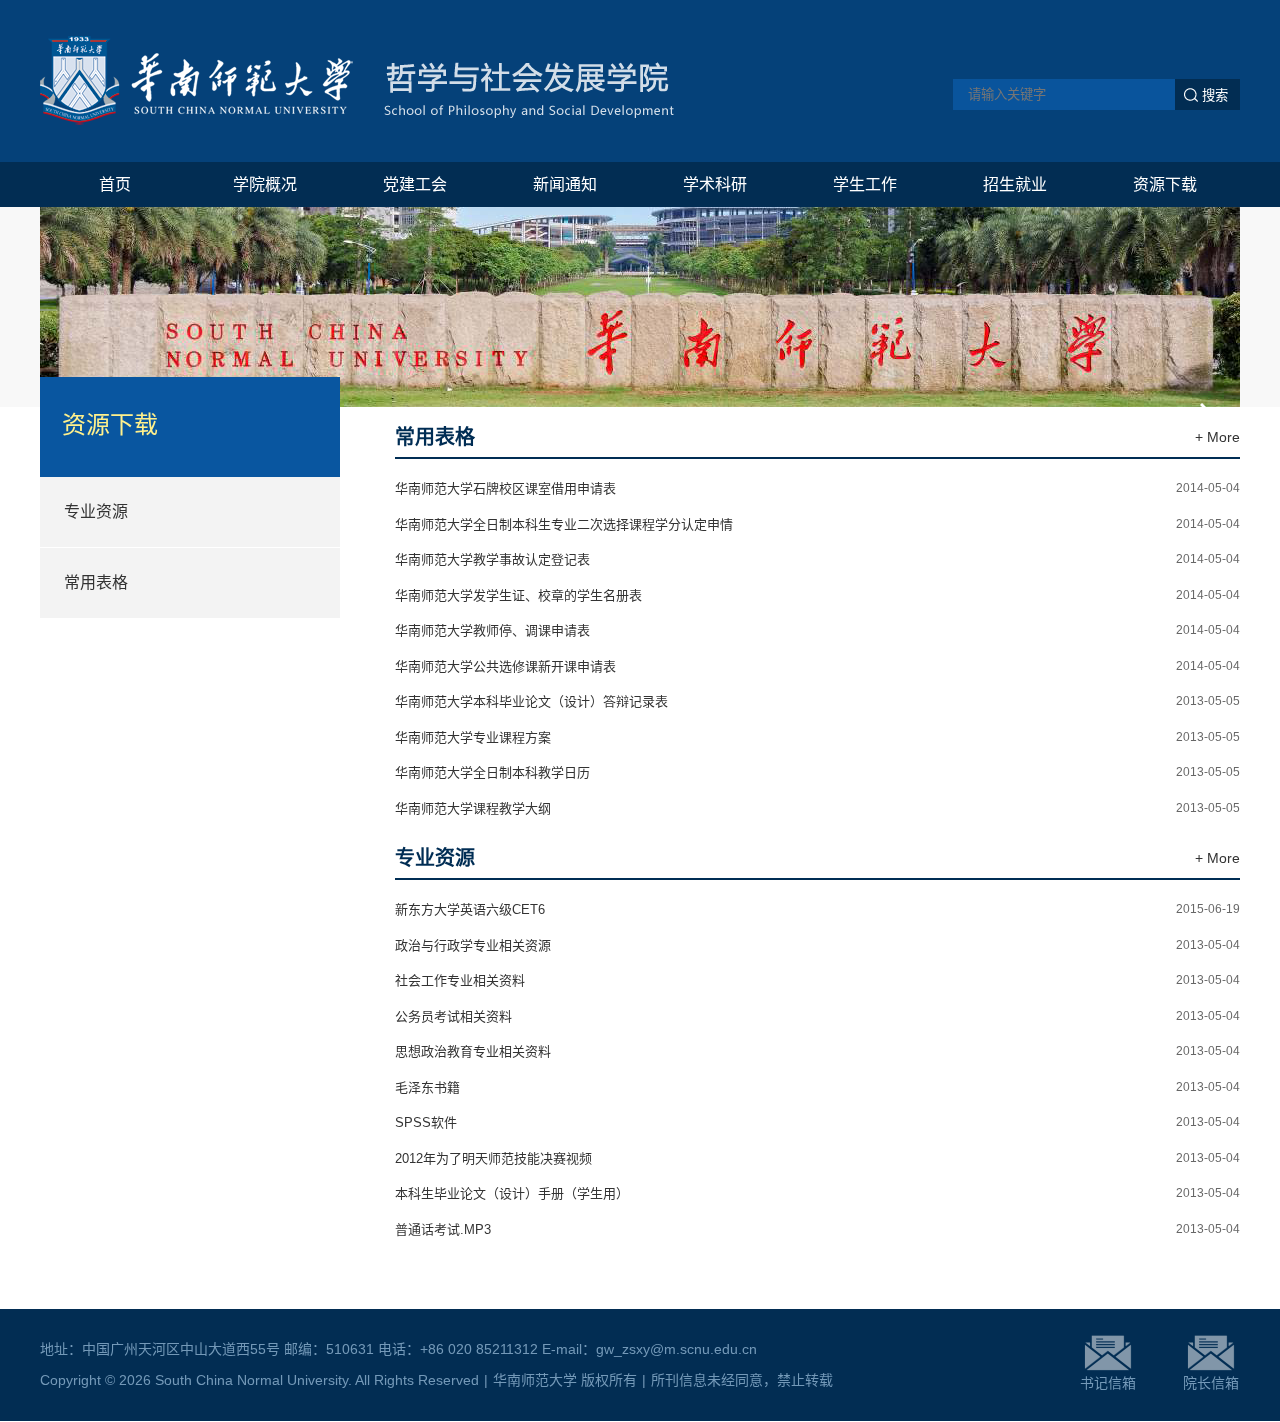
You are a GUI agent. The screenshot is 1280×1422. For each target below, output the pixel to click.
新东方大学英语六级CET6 (470, 909)
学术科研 (715, 184)
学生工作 (865, 184)
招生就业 (1015, 184)
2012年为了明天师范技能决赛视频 (493, 1158)
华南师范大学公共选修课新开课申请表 (505, 666)
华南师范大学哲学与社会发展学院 (357, 80)
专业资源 (96, 511)
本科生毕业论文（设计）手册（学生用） (512, 1193)
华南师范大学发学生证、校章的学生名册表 (518, 595)
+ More (1217, 437)
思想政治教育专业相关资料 (473, 1051)
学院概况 (265, 184)
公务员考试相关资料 (453, 1016)
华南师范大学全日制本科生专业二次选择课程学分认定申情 (564, 524)
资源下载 (1165, 184)
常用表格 (96, 582)
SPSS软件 (426, 1122)
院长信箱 (1211, 1383)
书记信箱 (1108, 1383)
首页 (115, 184)
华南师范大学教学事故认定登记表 (492, 559)
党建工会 (415, 184)
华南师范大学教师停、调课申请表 (492, 630)
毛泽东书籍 (427, 1087)
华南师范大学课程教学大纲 (473, 808)
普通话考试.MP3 (443, 1229)
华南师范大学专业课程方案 (473, 737)
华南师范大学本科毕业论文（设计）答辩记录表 (531, 701)
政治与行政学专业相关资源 (473, 945)
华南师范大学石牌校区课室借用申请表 (505, 488)
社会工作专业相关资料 (460, 980)
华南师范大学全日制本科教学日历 (492, 772)
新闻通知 (565, 184)
